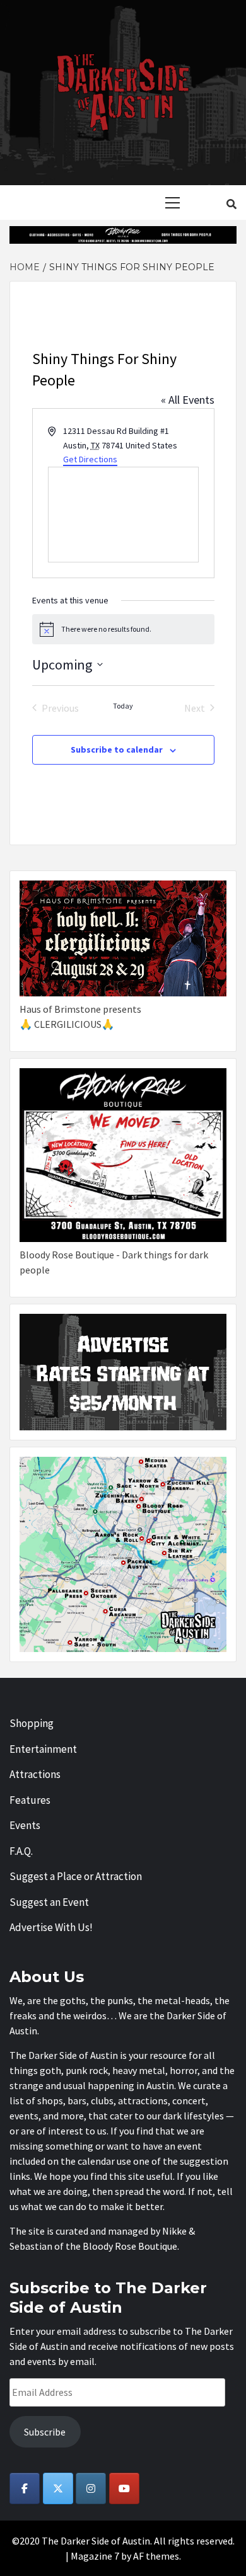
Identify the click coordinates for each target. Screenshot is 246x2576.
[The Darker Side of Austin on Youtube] (124, 2488)
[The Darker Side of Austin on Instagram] (91, 2488)
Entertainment (43, 1749)
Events (25, 1825)
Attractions (35, 1774)
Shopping (32, 1723)
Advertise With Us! (51, 1927)
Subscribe (45, 2432)
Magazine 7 (95, 2556)
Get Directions (90, 459)
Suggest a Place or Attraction (76, 1876)
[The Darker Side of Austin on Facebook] (25, 2488)
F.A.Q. (21, 1851)
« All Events (188, 400)
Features (30, 1800)
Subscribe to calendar (117, 749)
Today (123, 706)
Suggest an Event (49, 1902)
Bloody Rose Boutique (130, 2246)
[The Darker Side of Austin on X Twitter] (58, 2488)
